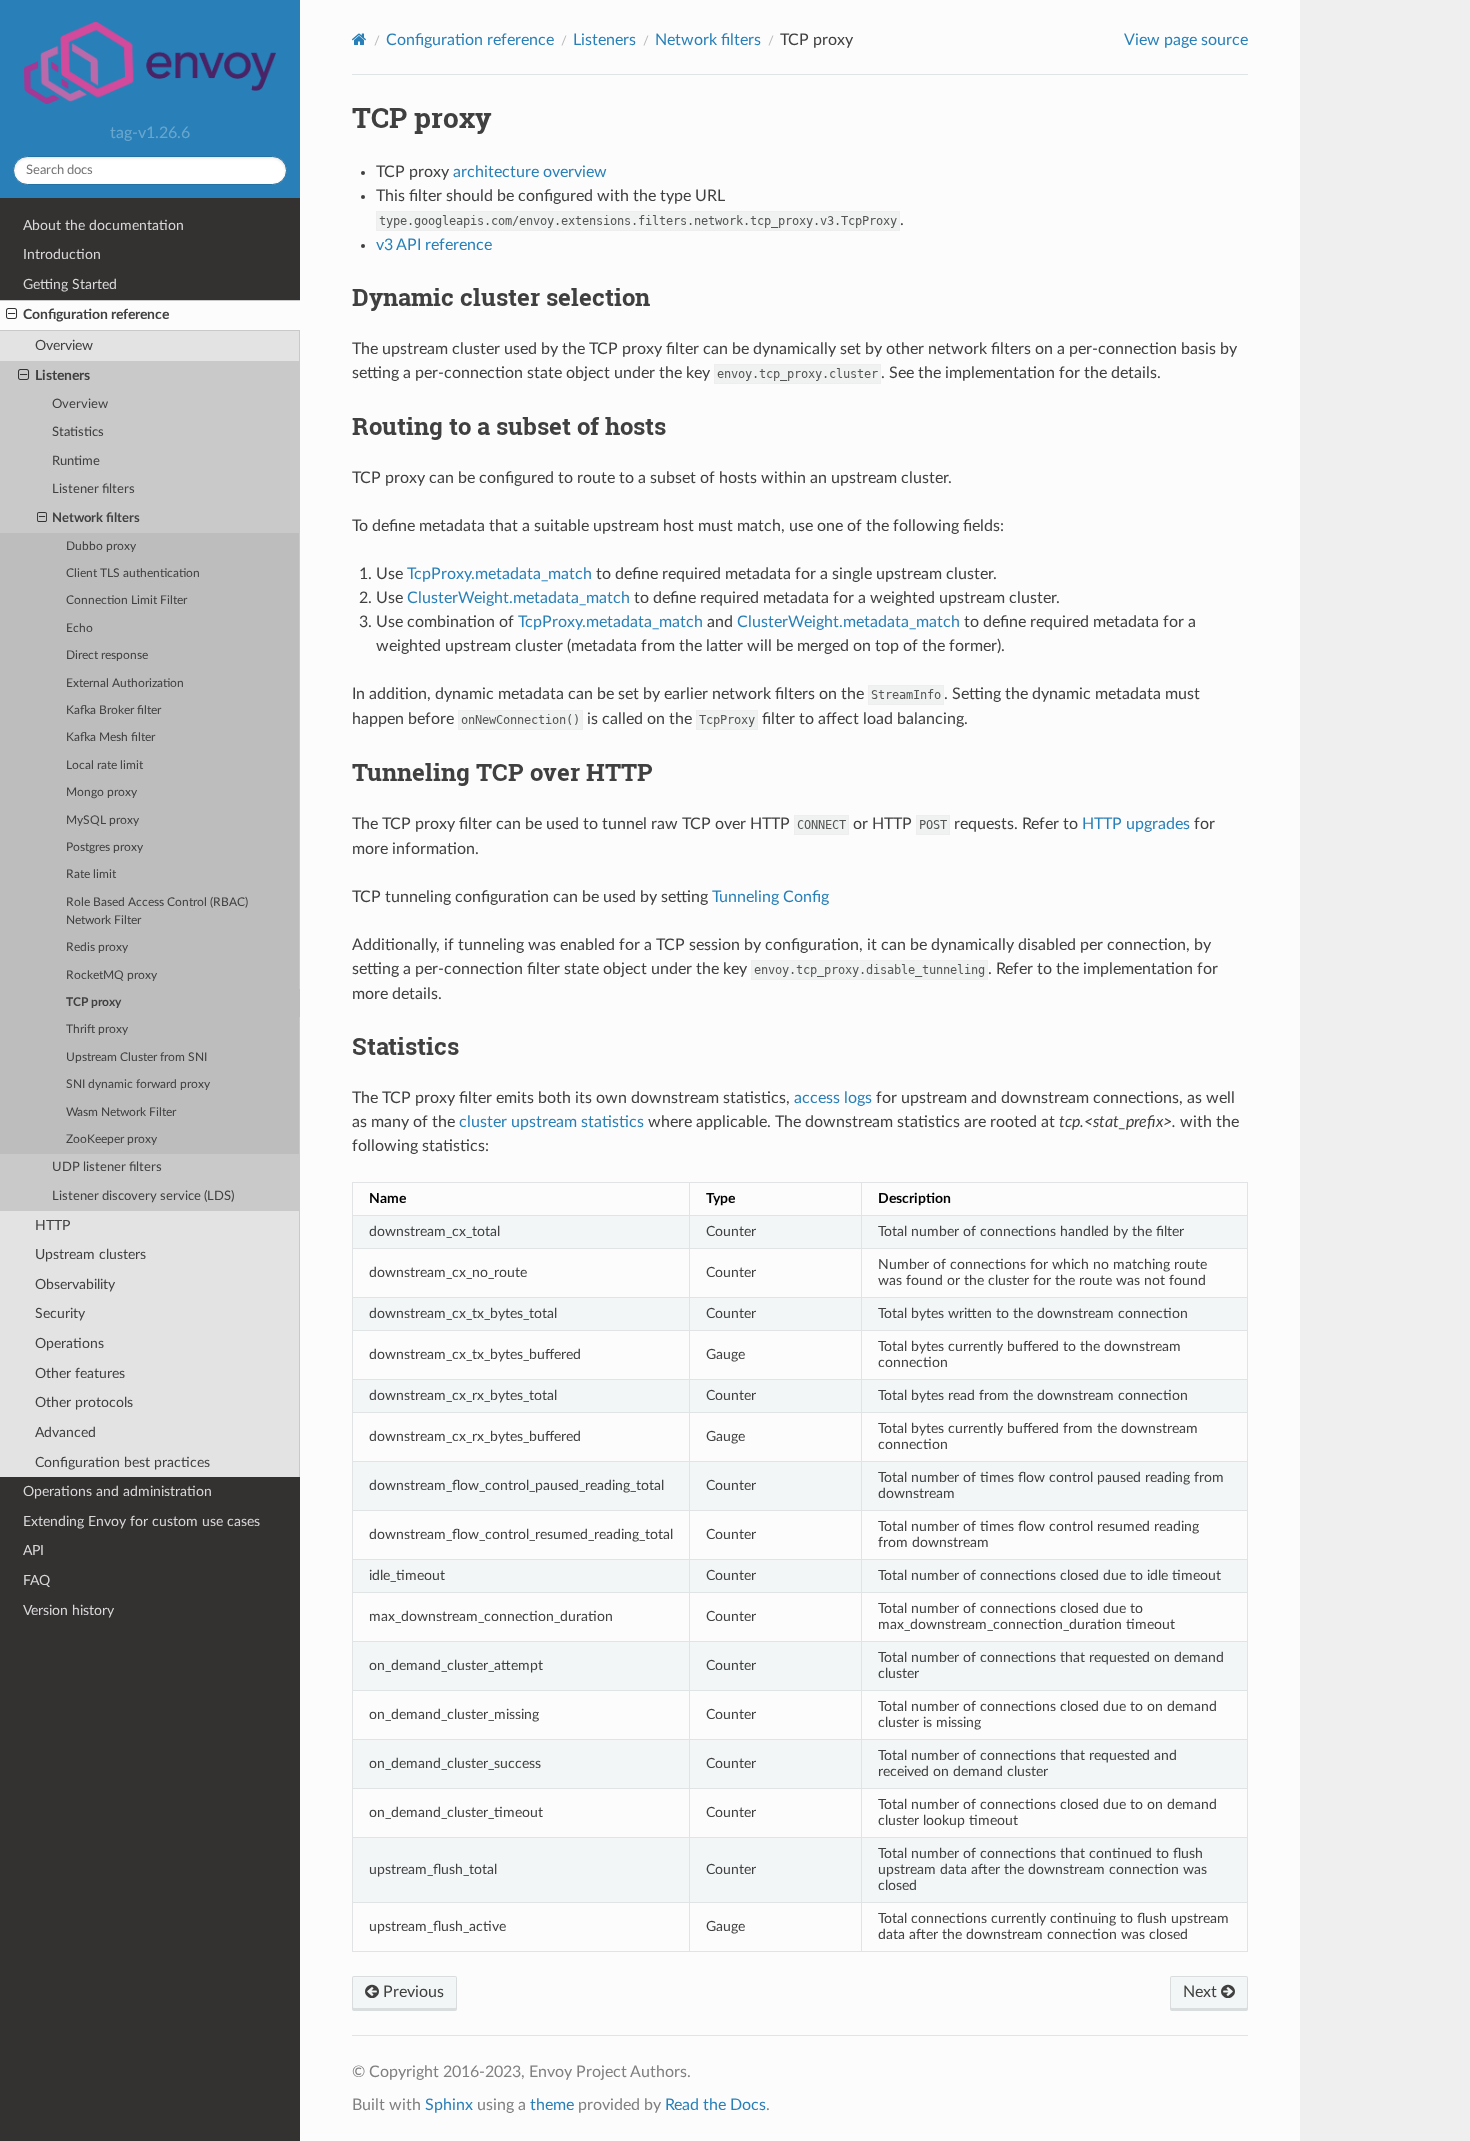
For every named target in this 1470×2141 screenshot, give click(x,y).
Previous (411, 1992)
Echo (79, 628)
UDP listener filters (107, 1167)
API (33, 1550)
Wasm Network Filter (121, 1112)
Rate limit (91, 874)
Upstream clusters (90, 1254)
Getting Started (70, 284)
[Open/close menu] (11, 315)
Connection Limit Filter (126, 600)
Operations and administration (117, 1491)
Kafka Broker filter (113, 710)
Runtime (76, 461)
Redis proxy (97, 947)
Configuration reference (96, 314)
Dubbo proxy (101, 546)
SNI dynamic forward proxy (138, 1084)
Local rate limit (104, 765)
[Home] (359, 39)
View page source (1186, 40)
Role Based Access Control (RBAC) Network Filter (157, 911)
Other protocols (84, 1402)
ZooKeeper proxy (111, 1139)
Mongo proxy (101, 792)
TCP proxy (93, 1002)
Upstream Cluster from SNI (136, 1057)
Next (1202, 1992)
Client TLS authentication (133, 573)
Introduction (62, 254)
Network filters (96, 518)
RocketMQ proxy (111, 975)
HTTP (52, 1225)
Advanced (65, 1432)
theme (552, 2105)
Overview (64, 345)
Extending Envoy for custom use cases (141, 1521)
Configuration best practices (122, 1462)
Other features (80, 1373)
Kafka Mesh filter (110, 737)
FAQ (36, 1580)
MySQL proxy (102, 820)
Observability (75, 1284)
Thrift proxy (97, 1029)
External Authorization (125, 683)
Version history (68, 1610)
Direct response (107, 655)
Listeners (62, 375)
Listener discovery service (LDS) (143, 1196)
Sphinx (449, 2105)
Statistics (78, 432)
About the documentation (103, 225)
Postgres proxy (104, 847)
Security (60, 1313)
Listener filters (93, 489)
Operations (69, 1343)
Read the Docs (715, 2105)
